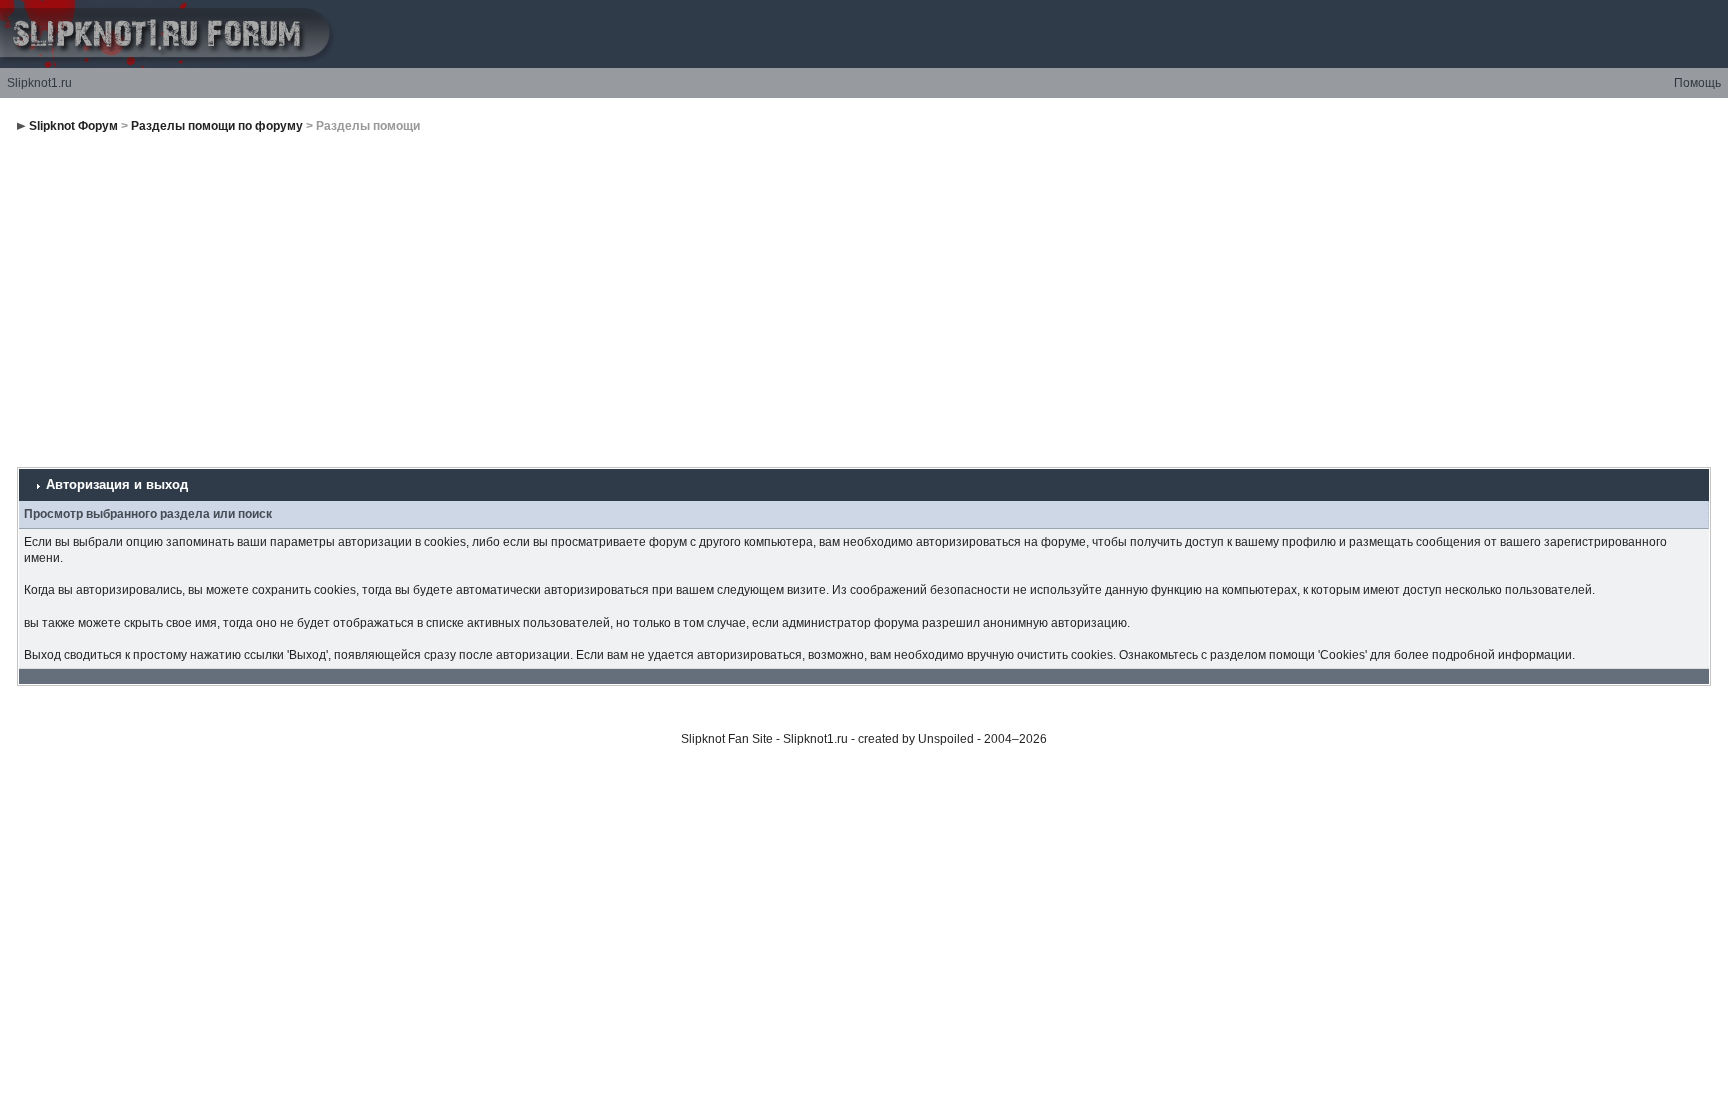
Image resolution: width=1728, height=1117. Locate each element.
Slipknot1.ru (39, 83)
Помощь (1697, 83)
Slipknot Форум (73, 126)
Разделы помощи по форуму (217, 126)
